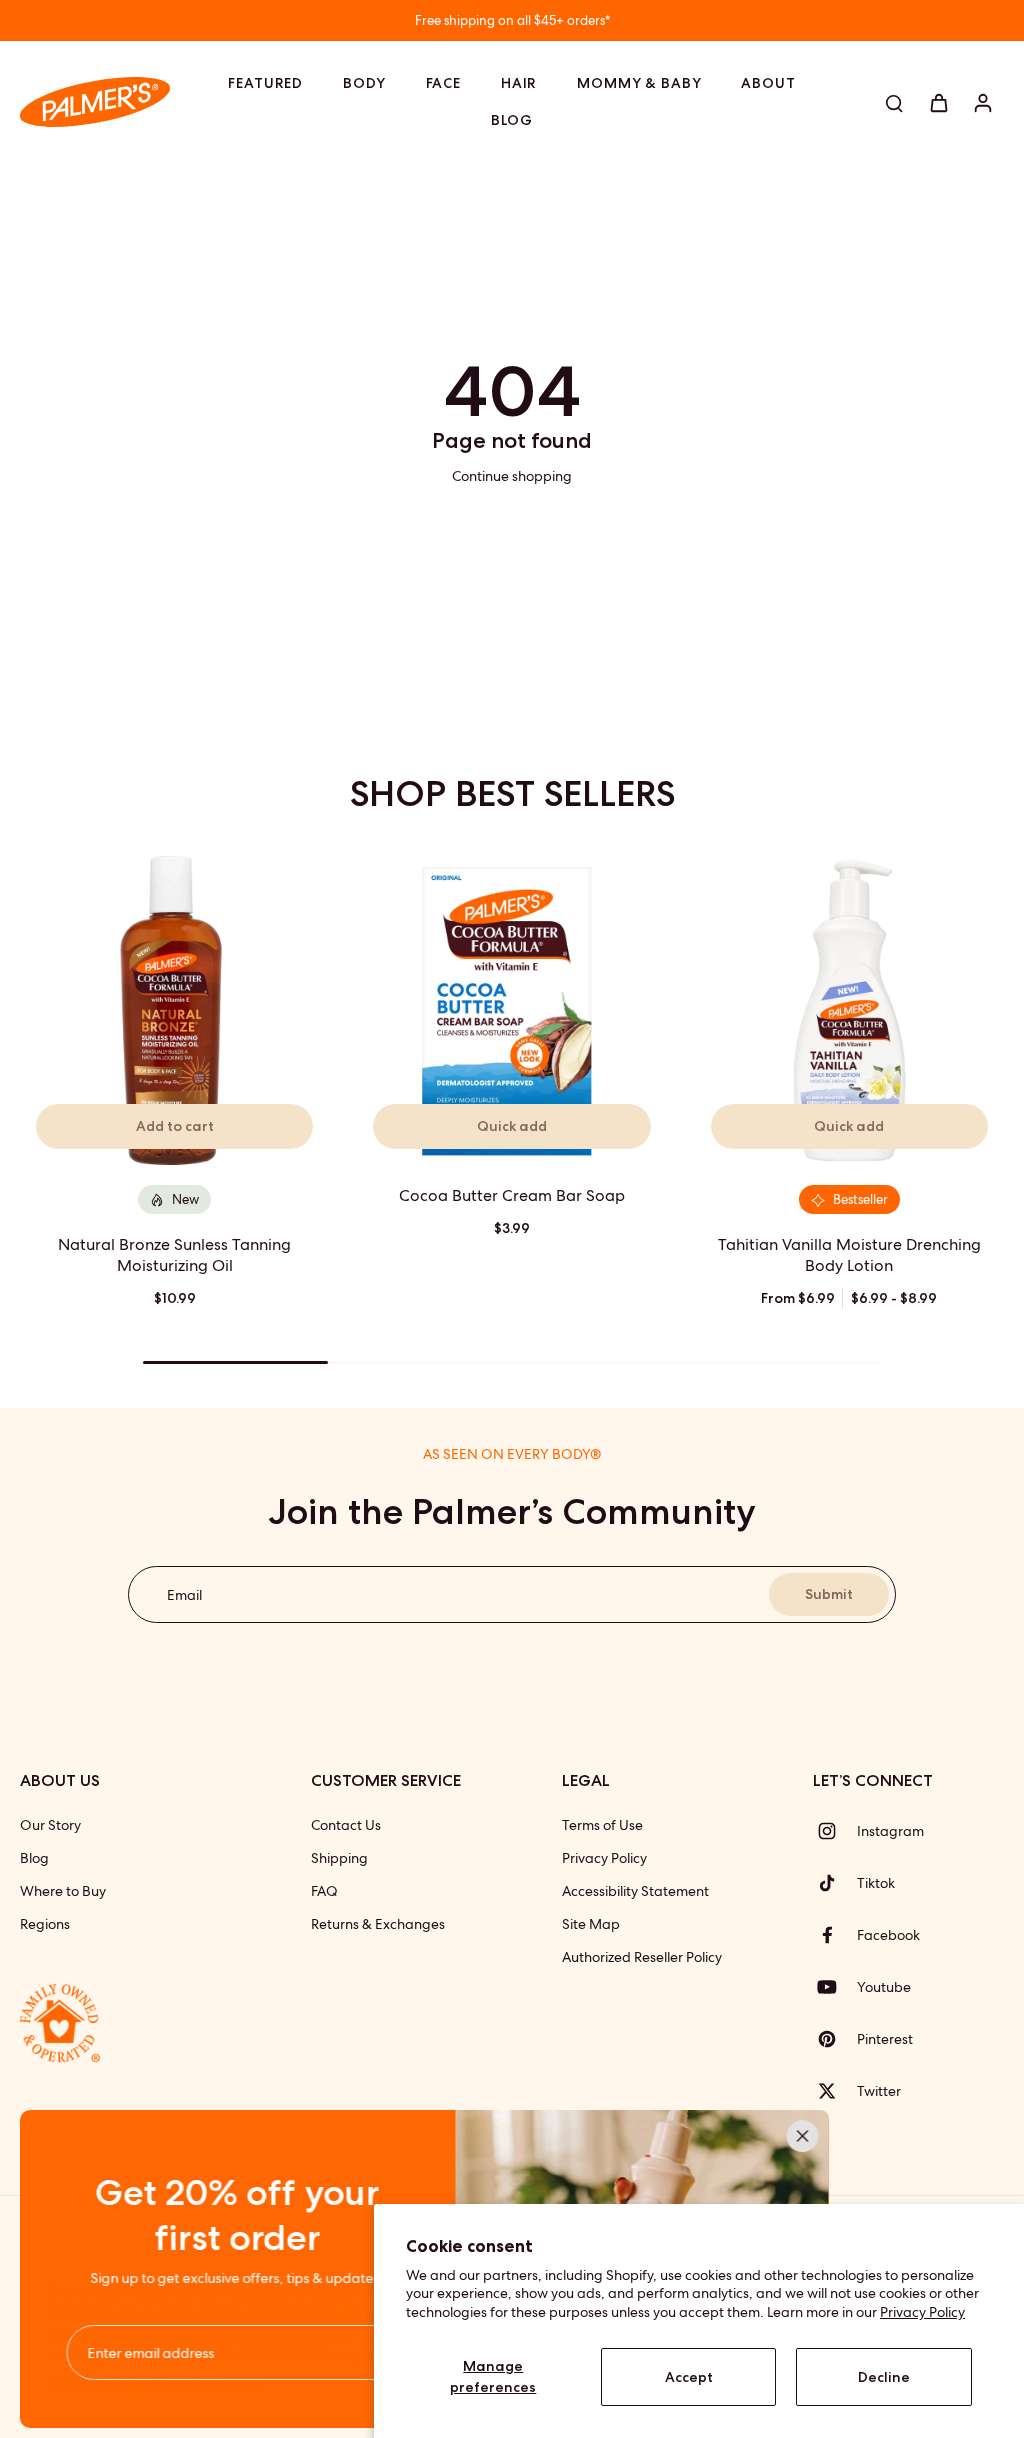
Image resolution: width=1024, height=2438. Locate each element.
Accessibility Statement (635, 1891)
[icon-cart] (938, 102)
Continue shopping (512, 476)
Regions (45, 1924)
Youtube (884, 1987)
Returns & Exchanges (378, 1924)
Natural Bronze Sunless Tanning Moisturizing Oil (174, 1255)
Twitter (879, 2091)
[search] (894, 102)
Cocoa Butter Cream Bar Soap (512, 1195)
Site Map (591, 1924)
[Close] (804, 2136)
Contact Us (346, 1825)
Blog (34, 1858)
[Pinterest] (835, 2039)
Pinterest (885, 2039)
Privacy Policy (922, 2312)
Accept (689, 2377)
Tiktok (876, 1883)
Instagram (890, 1831)
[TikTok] (835, 1883)
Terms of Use (602, 1825)
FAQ (324, 1891)
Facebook (888, 1935)
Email (184, 1594)
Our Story (50, 1825)
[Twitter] (835, 2091)
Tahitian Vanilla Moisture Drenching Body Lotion (849, 1255)
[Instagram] (835, 1831)
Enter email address (152, 2352)
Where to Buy (63, 1891)
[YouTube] (835, 1987)
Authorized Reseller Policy (642, 1957)
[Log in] (982, 102)
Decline (884, 2377)
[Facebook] (835, 1935)
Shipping (339, 1858)
